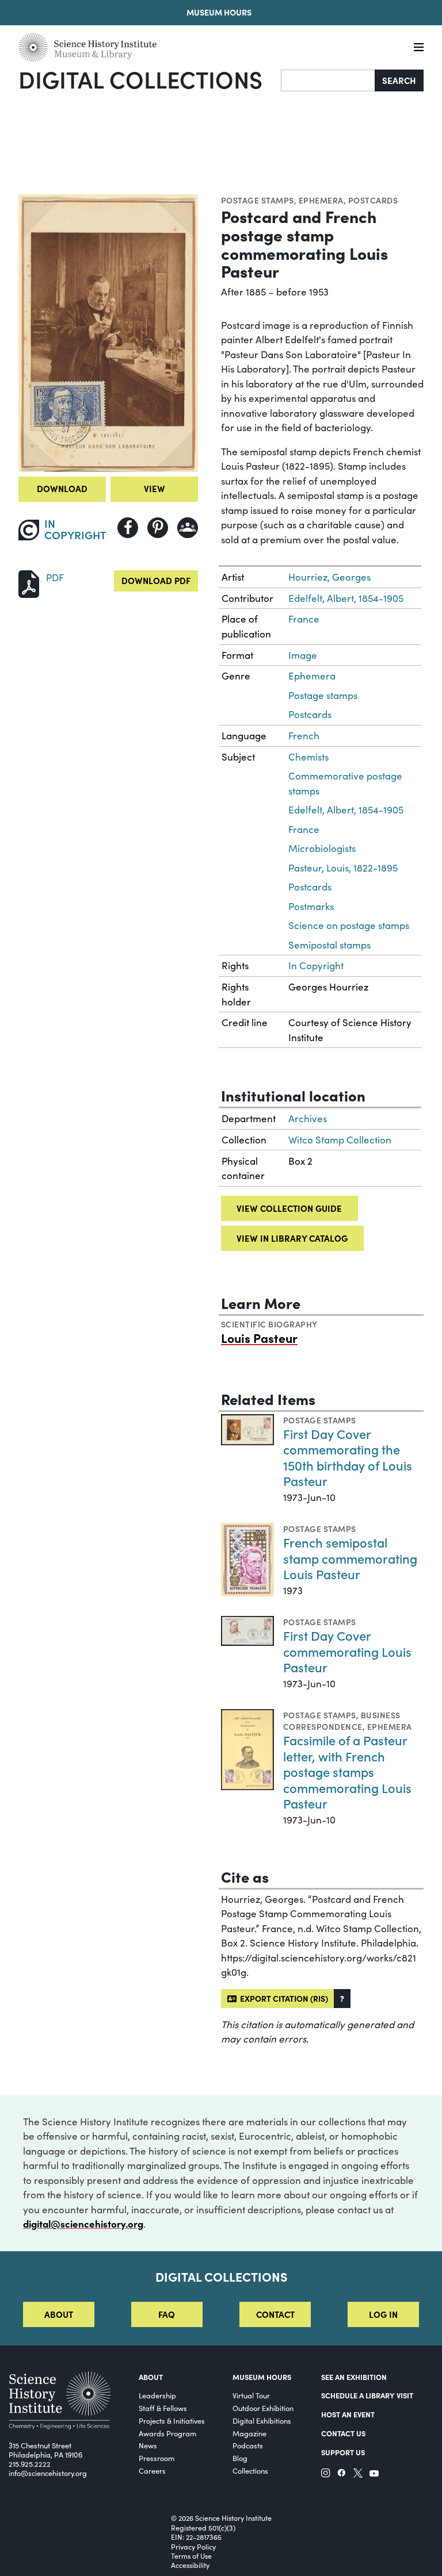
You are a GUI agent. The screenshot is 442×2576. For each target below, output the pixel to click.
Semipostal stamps (329, 945)
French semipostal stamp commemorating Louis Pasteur (350, 1558)
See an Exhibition (354, 2377)
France (304, 619)
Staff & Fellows (163, 2408)
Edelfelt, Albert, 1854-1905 (346, 598)
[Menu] (419, 47)
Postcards (373, 200)
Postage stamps (258, 200)
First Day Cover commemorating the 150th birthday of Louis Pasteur (348, 1457)
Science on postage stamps (349, 925)
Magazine (249, 2433)
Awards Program (167, 2433)
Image (303, 655)
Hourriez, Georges (329, 577)
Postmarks (311, 906)
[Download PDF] (29, 583)
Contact (275, 2314)
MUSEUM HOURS (262, 2377)
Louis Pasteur (259, 1338)
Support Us (343, 2452)
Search (399, 80)
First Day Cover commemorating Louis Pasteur (347, 1651)
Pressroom (157, 2458)
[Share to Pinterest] (158, 528)
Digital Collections (140, 79)
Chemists (308, 757)
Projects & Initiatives (172, 2420)
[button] (342, 1999)
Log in (383, 2314)
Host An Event (348, 2414)
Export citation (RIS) (282, 1998)
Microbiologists (322, 848)
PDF (55, 577)
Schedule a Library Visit (367, 2395)
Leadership (157, 2395)
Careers (152, 2471)
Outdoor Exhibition (263, 2408)
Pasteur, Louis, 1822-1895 (343, 868)
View (155, 488)
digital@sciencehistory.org (83, 2224)
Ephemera (321, 200)
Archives (308, 1118)
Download (62, 488)
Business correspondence (342, 1721)
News (148, 2445)
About (59, 2314)
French (304, 736)
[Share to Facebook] (128, 528)
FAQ (167, 2314)
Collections (250, 2471)
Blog (240, 2458)
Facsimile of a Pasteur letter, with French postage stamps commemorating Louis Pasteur (347, 1771)
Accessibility (190, 2565)
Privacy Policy (193, 2547)
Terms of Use (191, 2556)
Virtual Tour (251, 2395)
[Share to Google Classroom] (188, 528)
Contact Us (343, 2433)
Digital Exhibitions (262, 2420)
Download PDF (156, 580)
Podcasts (248, 2445)
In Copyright (316, 965)
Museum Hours (219, 12)
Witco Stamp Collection (340, 1140)
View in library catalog (292, 1238)
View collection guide (289, 1208)
